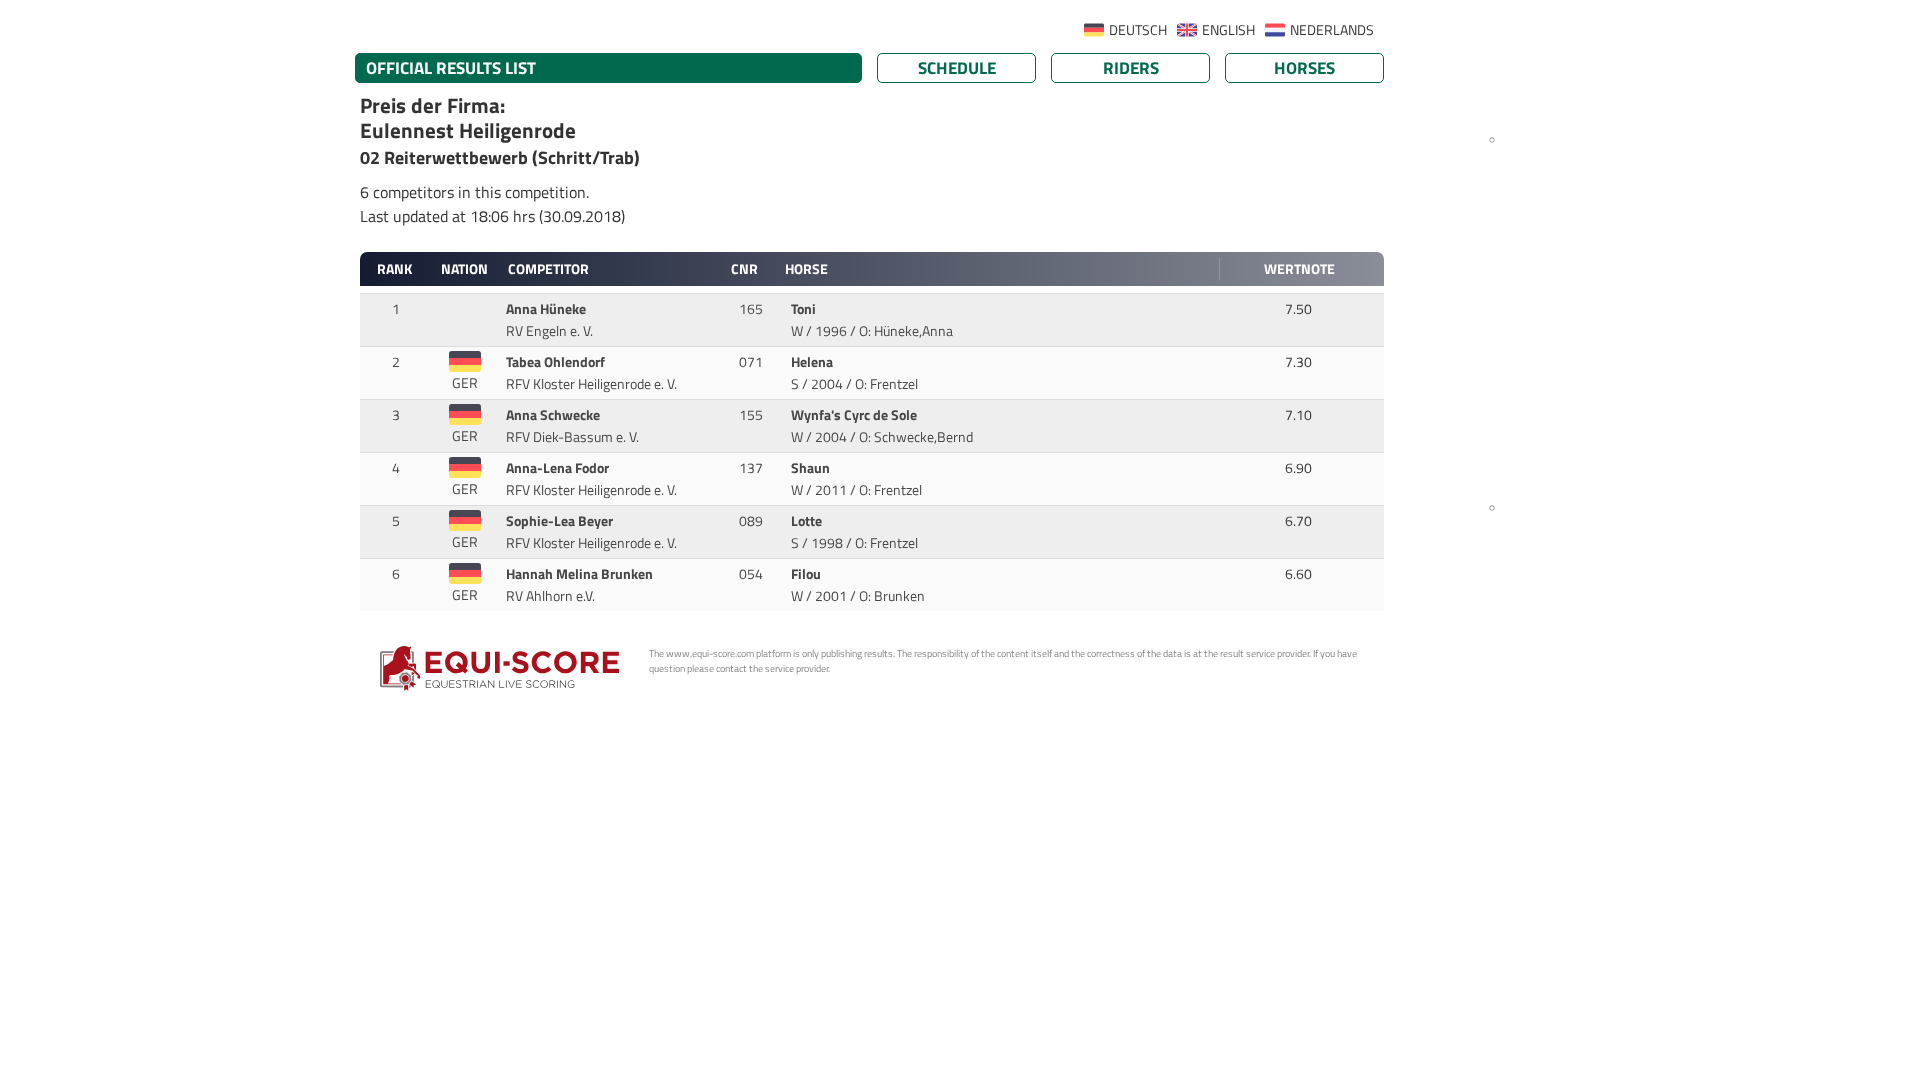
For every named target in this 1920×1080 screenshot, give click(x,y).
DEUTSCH (1138, 30)
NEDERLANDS (1332, 30)
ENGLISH (1228, 30)
